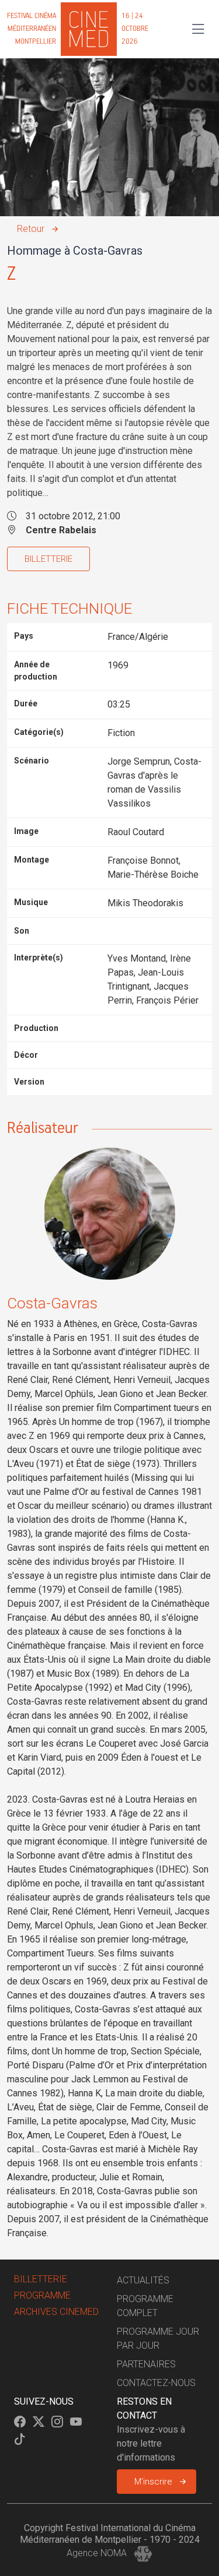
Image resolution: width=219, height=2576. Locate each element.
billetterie (41, 2279)
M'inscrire (153, 2482)
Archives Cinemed (56, 2312)
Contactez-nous (156, 2383)
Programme (42, 2295)
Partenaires (146, 2364)
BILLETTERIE (48, 559)
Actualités (143, 2280)
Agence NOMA (98, 2553)
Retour (31, 229)
